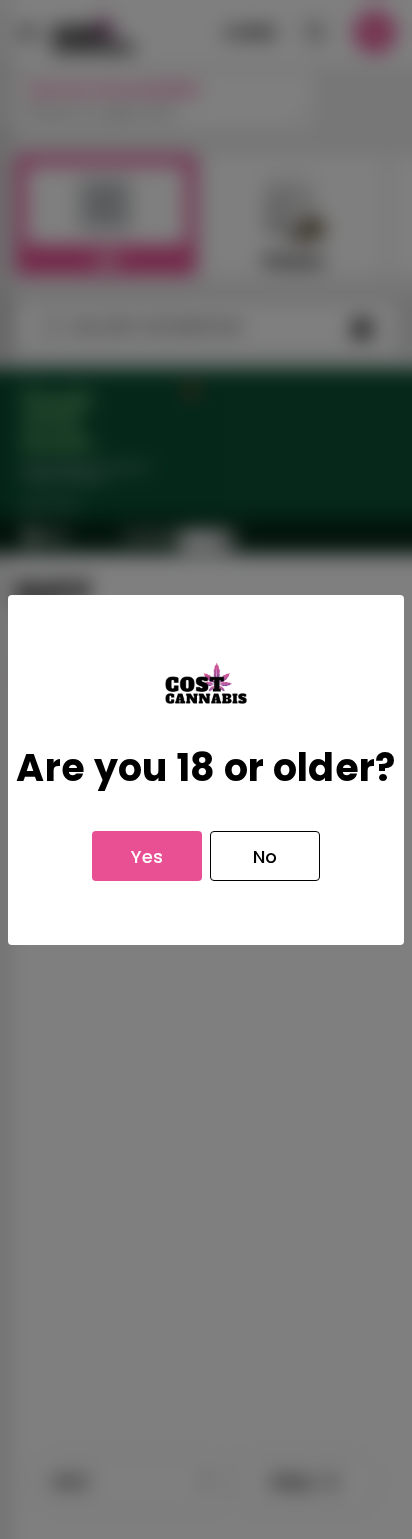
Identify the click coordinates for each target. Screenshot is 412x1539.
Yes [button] (147, 856)
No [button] (265, 856)
